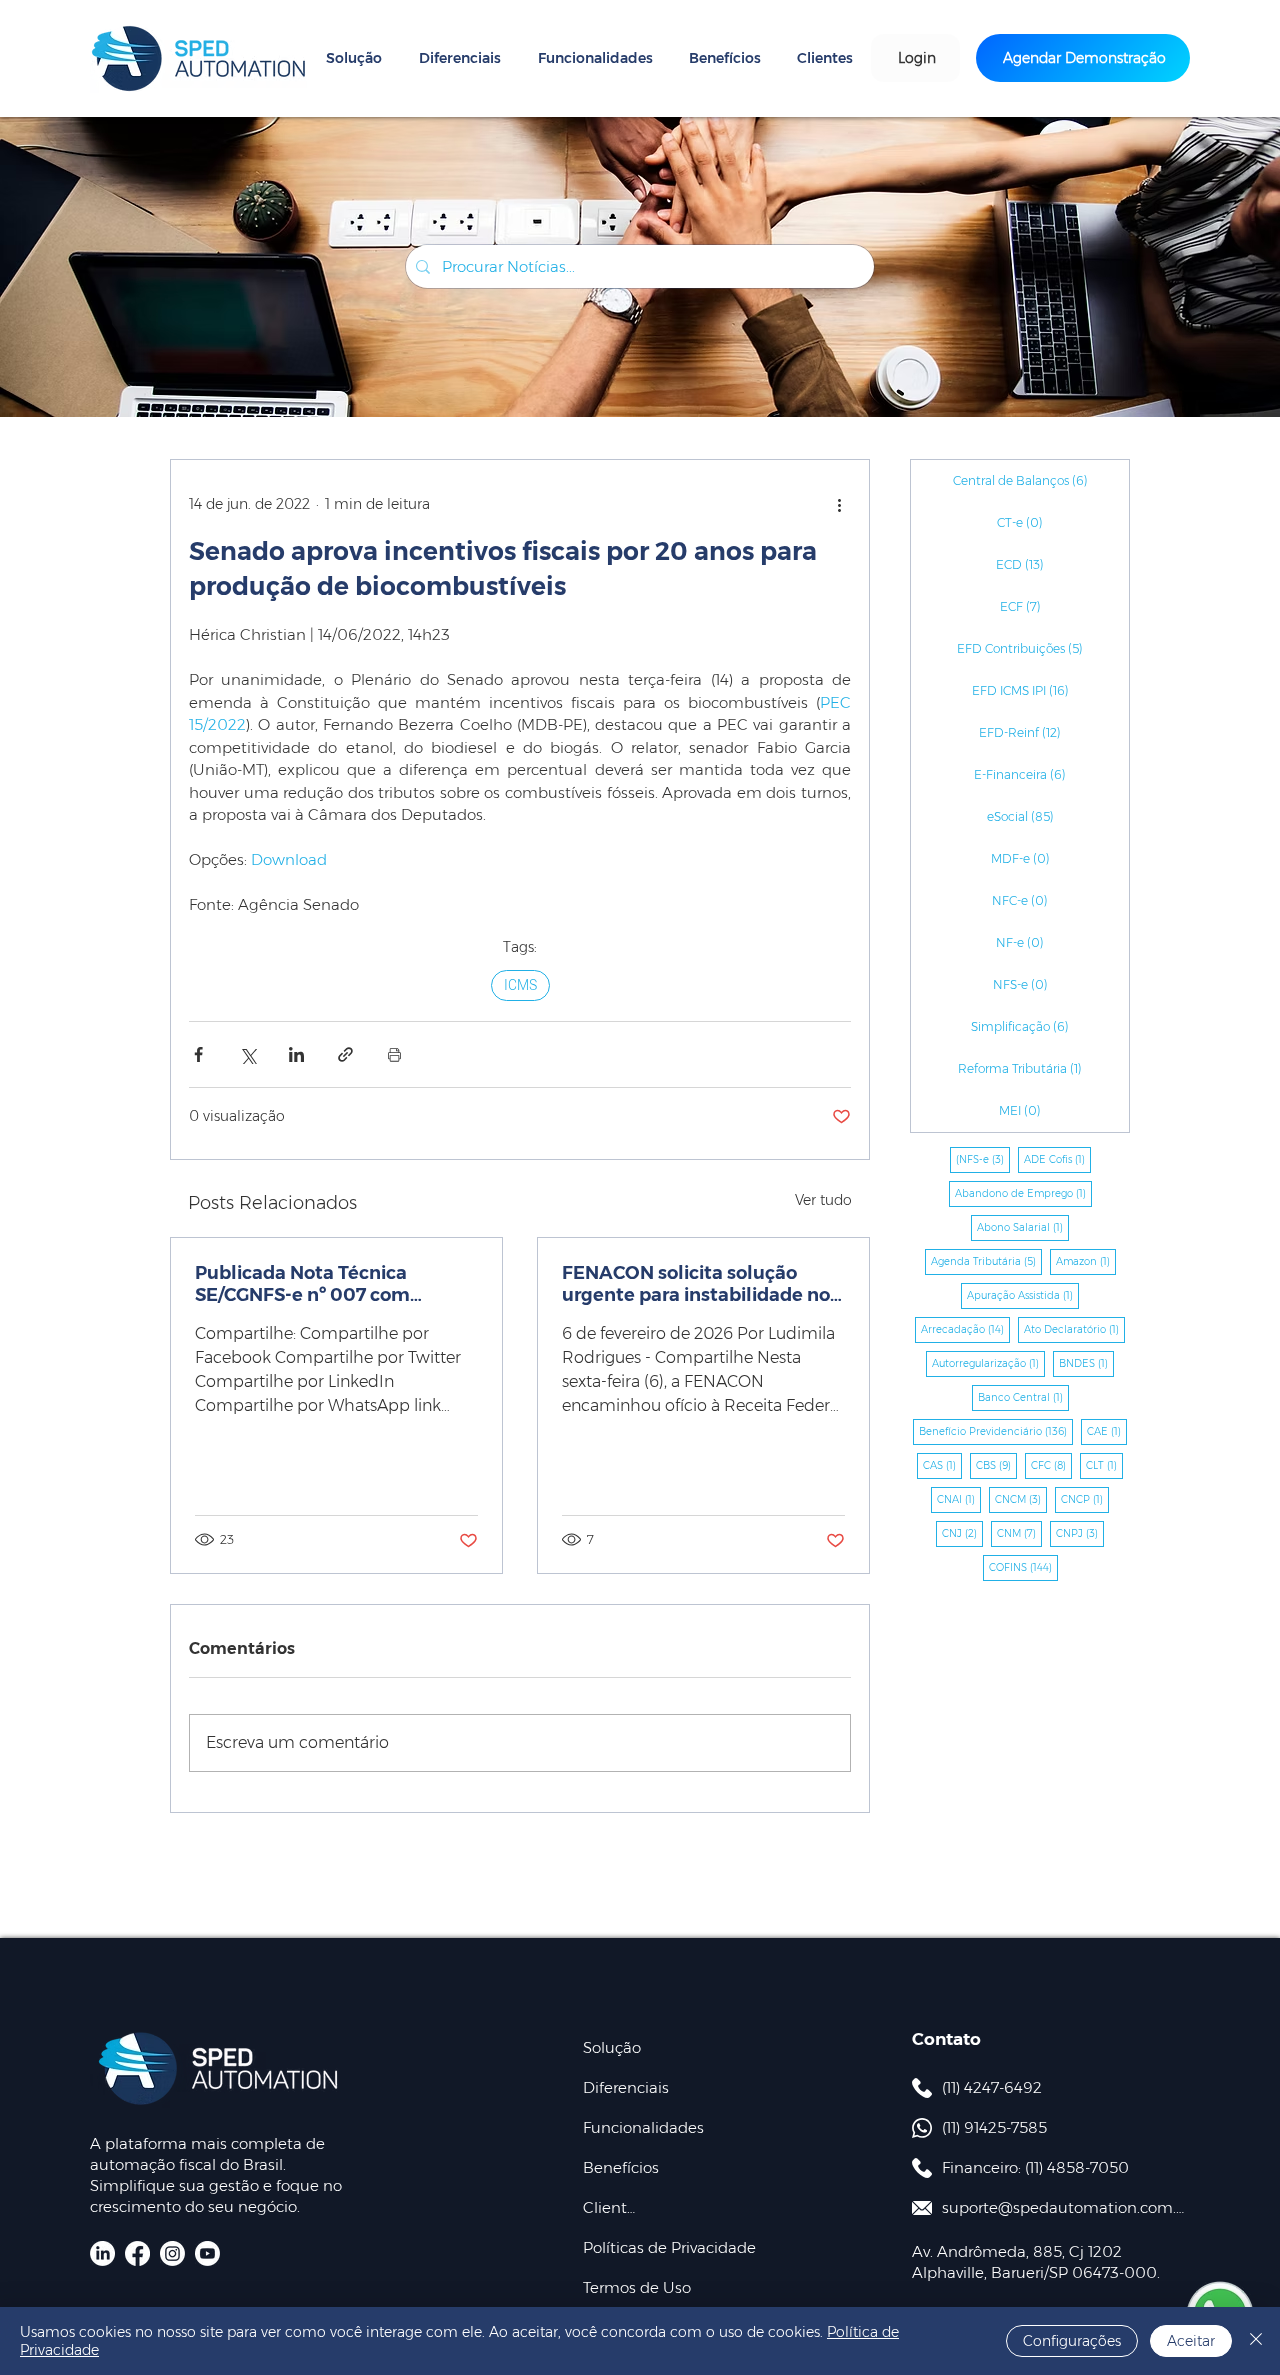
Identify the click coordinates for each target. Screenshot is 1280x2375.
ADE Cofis (1057, 1159)
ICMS (520, 985)
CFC (1051, 1465)
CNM (1019, 1533)
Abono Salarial (1023, 1227)
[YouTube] (207, 2253)
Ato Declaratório (1074, 1329)
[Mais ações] (839, 504)
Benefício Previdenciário (996, 1431)
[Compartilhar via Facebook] (198, 1054)
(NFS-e (983, 1159)
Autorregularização (988, 1363)
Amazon (1086, 1261)
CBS (996, 1465)
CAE (1107, 1431)
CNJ (962, 1533)
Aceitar (1191, 2341)
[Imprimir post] (394, 1054)
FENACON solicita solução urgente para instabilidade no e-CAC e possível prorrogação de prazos (696, 1284)
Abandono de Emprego (1023, 1193)
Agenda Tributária (986, 1261)
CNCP (1085, 1499)
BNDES (1086, 1363)
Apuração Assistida (1023, 1295)
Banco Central (1023, 1397)
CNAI (959, 1499)
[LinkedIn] (102, 2253)
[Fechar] (1256, 2341)
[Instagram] (172, 2253)
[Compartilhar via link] (345, 1054)
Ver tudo (823, 1200)
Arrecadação (965, 1329)
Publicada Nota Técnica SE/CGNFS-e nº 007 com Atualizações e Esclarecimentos (302, 1284)
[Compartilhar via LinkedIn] (296, 1054)
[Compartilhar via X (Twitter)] (247, 1054)
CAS (942, 1465)
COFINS (1023, 1567)
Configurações (1072, 2341)
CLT (1104, 1465)
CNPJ (1080, 1533)
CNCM (1021, 1499)
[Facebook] (137, 2253)
